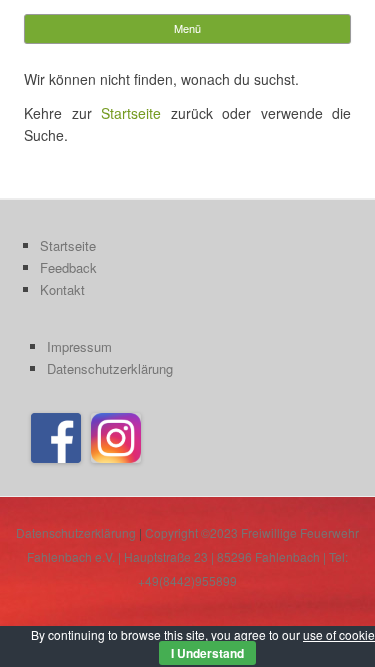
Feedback (68, 267)
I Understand (207, 653)
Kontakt (62, 289)
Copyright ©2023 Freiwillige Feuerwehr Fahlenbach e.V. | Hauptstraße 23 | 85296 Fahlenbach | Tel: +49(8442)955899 (193, 556)
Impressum (79, 346)
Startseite (131, 113)
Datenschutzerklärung (110, 368)
